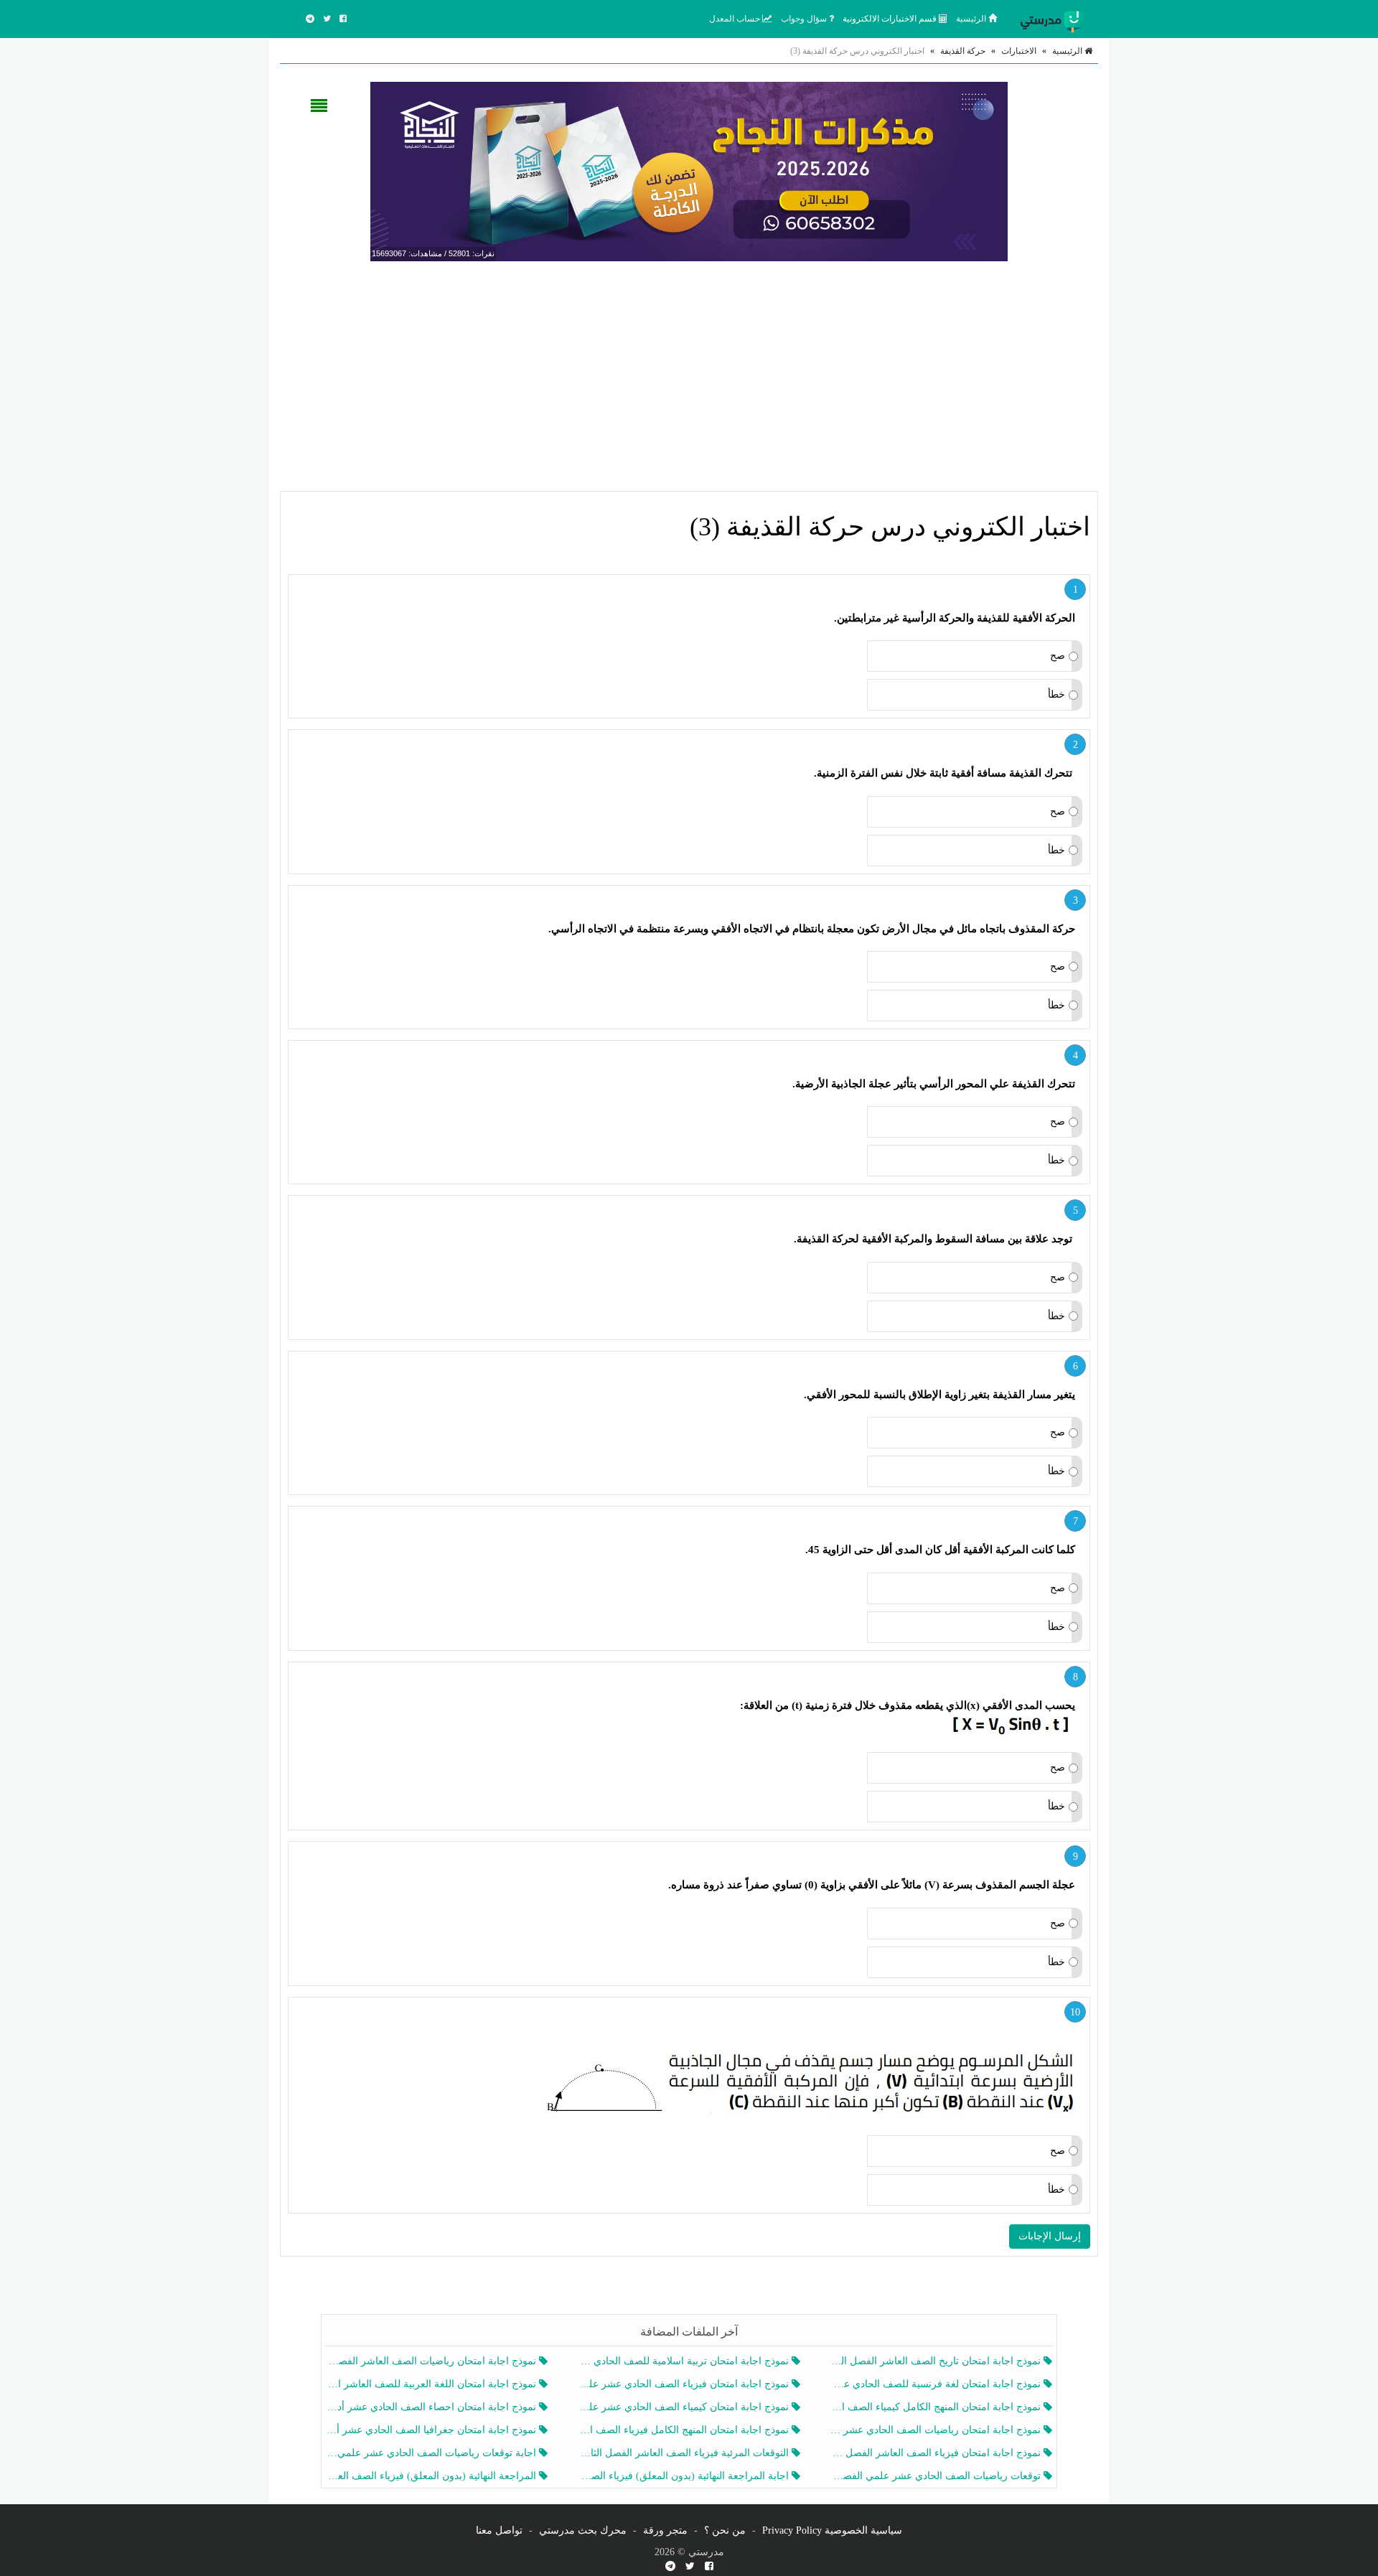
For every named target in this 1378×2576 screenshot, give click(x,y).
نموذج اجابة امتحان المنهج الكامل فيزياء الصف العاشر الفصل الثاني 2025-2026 (684, 2430)
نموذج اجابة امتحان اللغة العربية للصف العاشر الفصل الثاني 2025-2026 (432, 2384)
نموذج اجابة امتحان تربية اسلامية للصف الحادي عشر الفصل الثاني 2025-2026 (684, 2361)
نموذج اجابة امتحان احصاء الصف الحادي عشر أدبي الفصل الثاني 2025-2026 (432, 2407)
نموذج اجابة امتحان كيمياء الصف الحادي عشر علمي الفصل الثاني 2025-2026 (684, 2407)
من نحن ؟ (725, 2530)
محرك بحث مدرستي (583, 2530)
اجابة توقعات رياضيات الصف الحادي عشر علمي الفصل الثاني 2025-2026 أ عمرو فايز (432, 2453)
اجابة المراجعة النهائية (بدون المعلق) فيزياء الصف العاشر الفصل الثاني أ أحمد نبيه (684, 2476)
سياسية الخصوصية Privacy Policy (832, 2530)
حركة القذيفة (963, 51)
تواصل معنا (499, 2530)
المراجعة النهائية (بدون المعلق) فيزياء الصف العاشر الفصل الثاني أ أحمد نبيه (432, 2476)
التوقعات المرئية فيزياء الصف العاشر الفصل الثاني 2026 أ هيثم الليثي (684, 2453)
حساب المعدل (736, 19)
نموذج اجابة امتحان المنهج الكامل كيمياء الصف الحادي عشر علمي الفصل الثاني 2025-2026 (937, 2407)
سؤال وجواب (805, 19)
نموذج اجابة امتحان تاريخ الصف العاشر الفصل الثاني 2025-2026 (937, 2361)
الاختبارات (1019, 51)
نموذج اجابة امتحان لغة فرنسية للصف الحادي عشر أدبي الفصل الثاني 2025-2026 (937, 2384)
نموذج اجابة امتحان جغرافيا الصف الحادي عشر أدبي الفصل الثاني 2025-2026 (432, 2430)
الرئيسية (972, 19)
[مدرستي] (1055, 19)
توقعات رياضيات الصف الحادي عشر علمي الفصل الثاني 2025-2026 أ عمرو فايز (937, 2476)
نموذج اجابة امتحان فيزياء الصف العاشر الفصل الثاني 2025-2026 (937, 2453)
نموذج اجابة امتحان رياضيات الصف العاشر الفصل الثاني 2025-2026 (432, 2361)
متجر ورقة (665, 2530)
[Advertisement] (689, 376)
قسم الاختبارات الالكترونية (891, 19)
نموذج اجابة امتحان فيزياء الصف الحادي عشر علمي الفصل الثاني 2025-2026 (684, 2384)
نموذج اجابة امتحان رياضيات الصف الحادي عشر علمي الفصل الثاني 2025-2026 (937, 2430)
